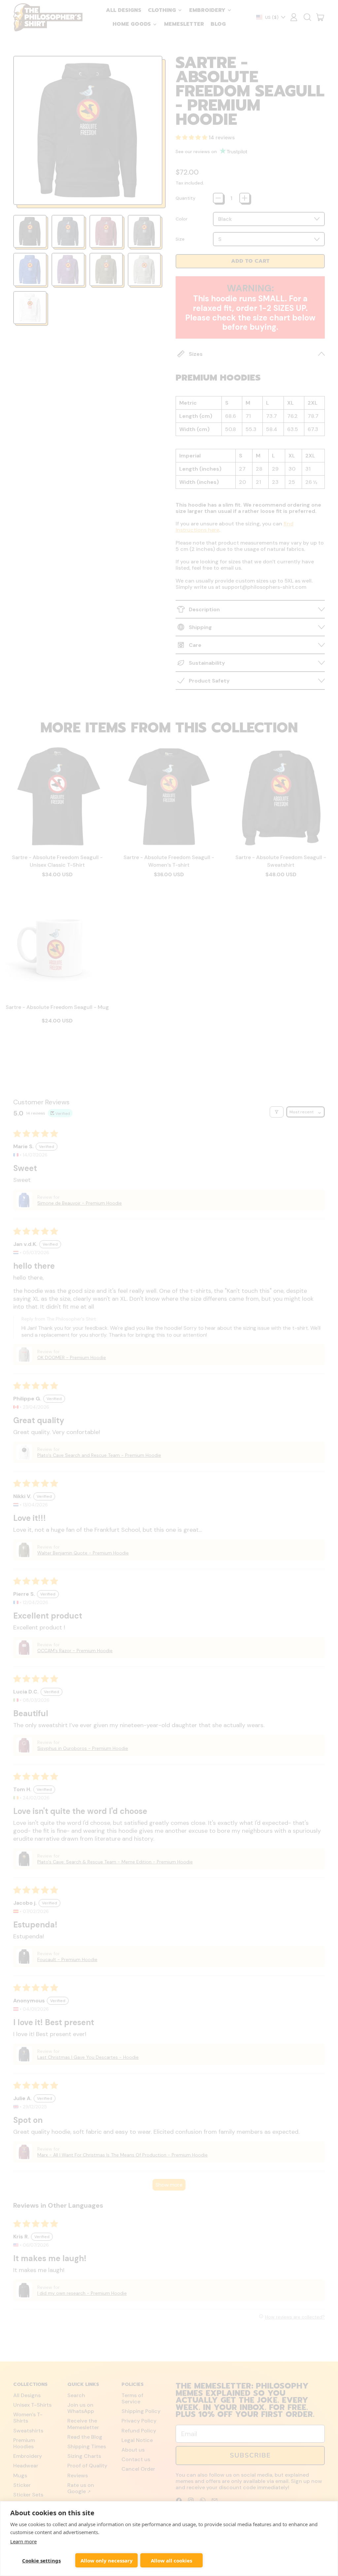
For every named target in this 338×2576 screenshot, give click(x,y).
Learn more (23, 2541)
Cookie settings (41, 2560)
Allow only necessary (107, 2560)
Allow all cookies (171, 2560)
